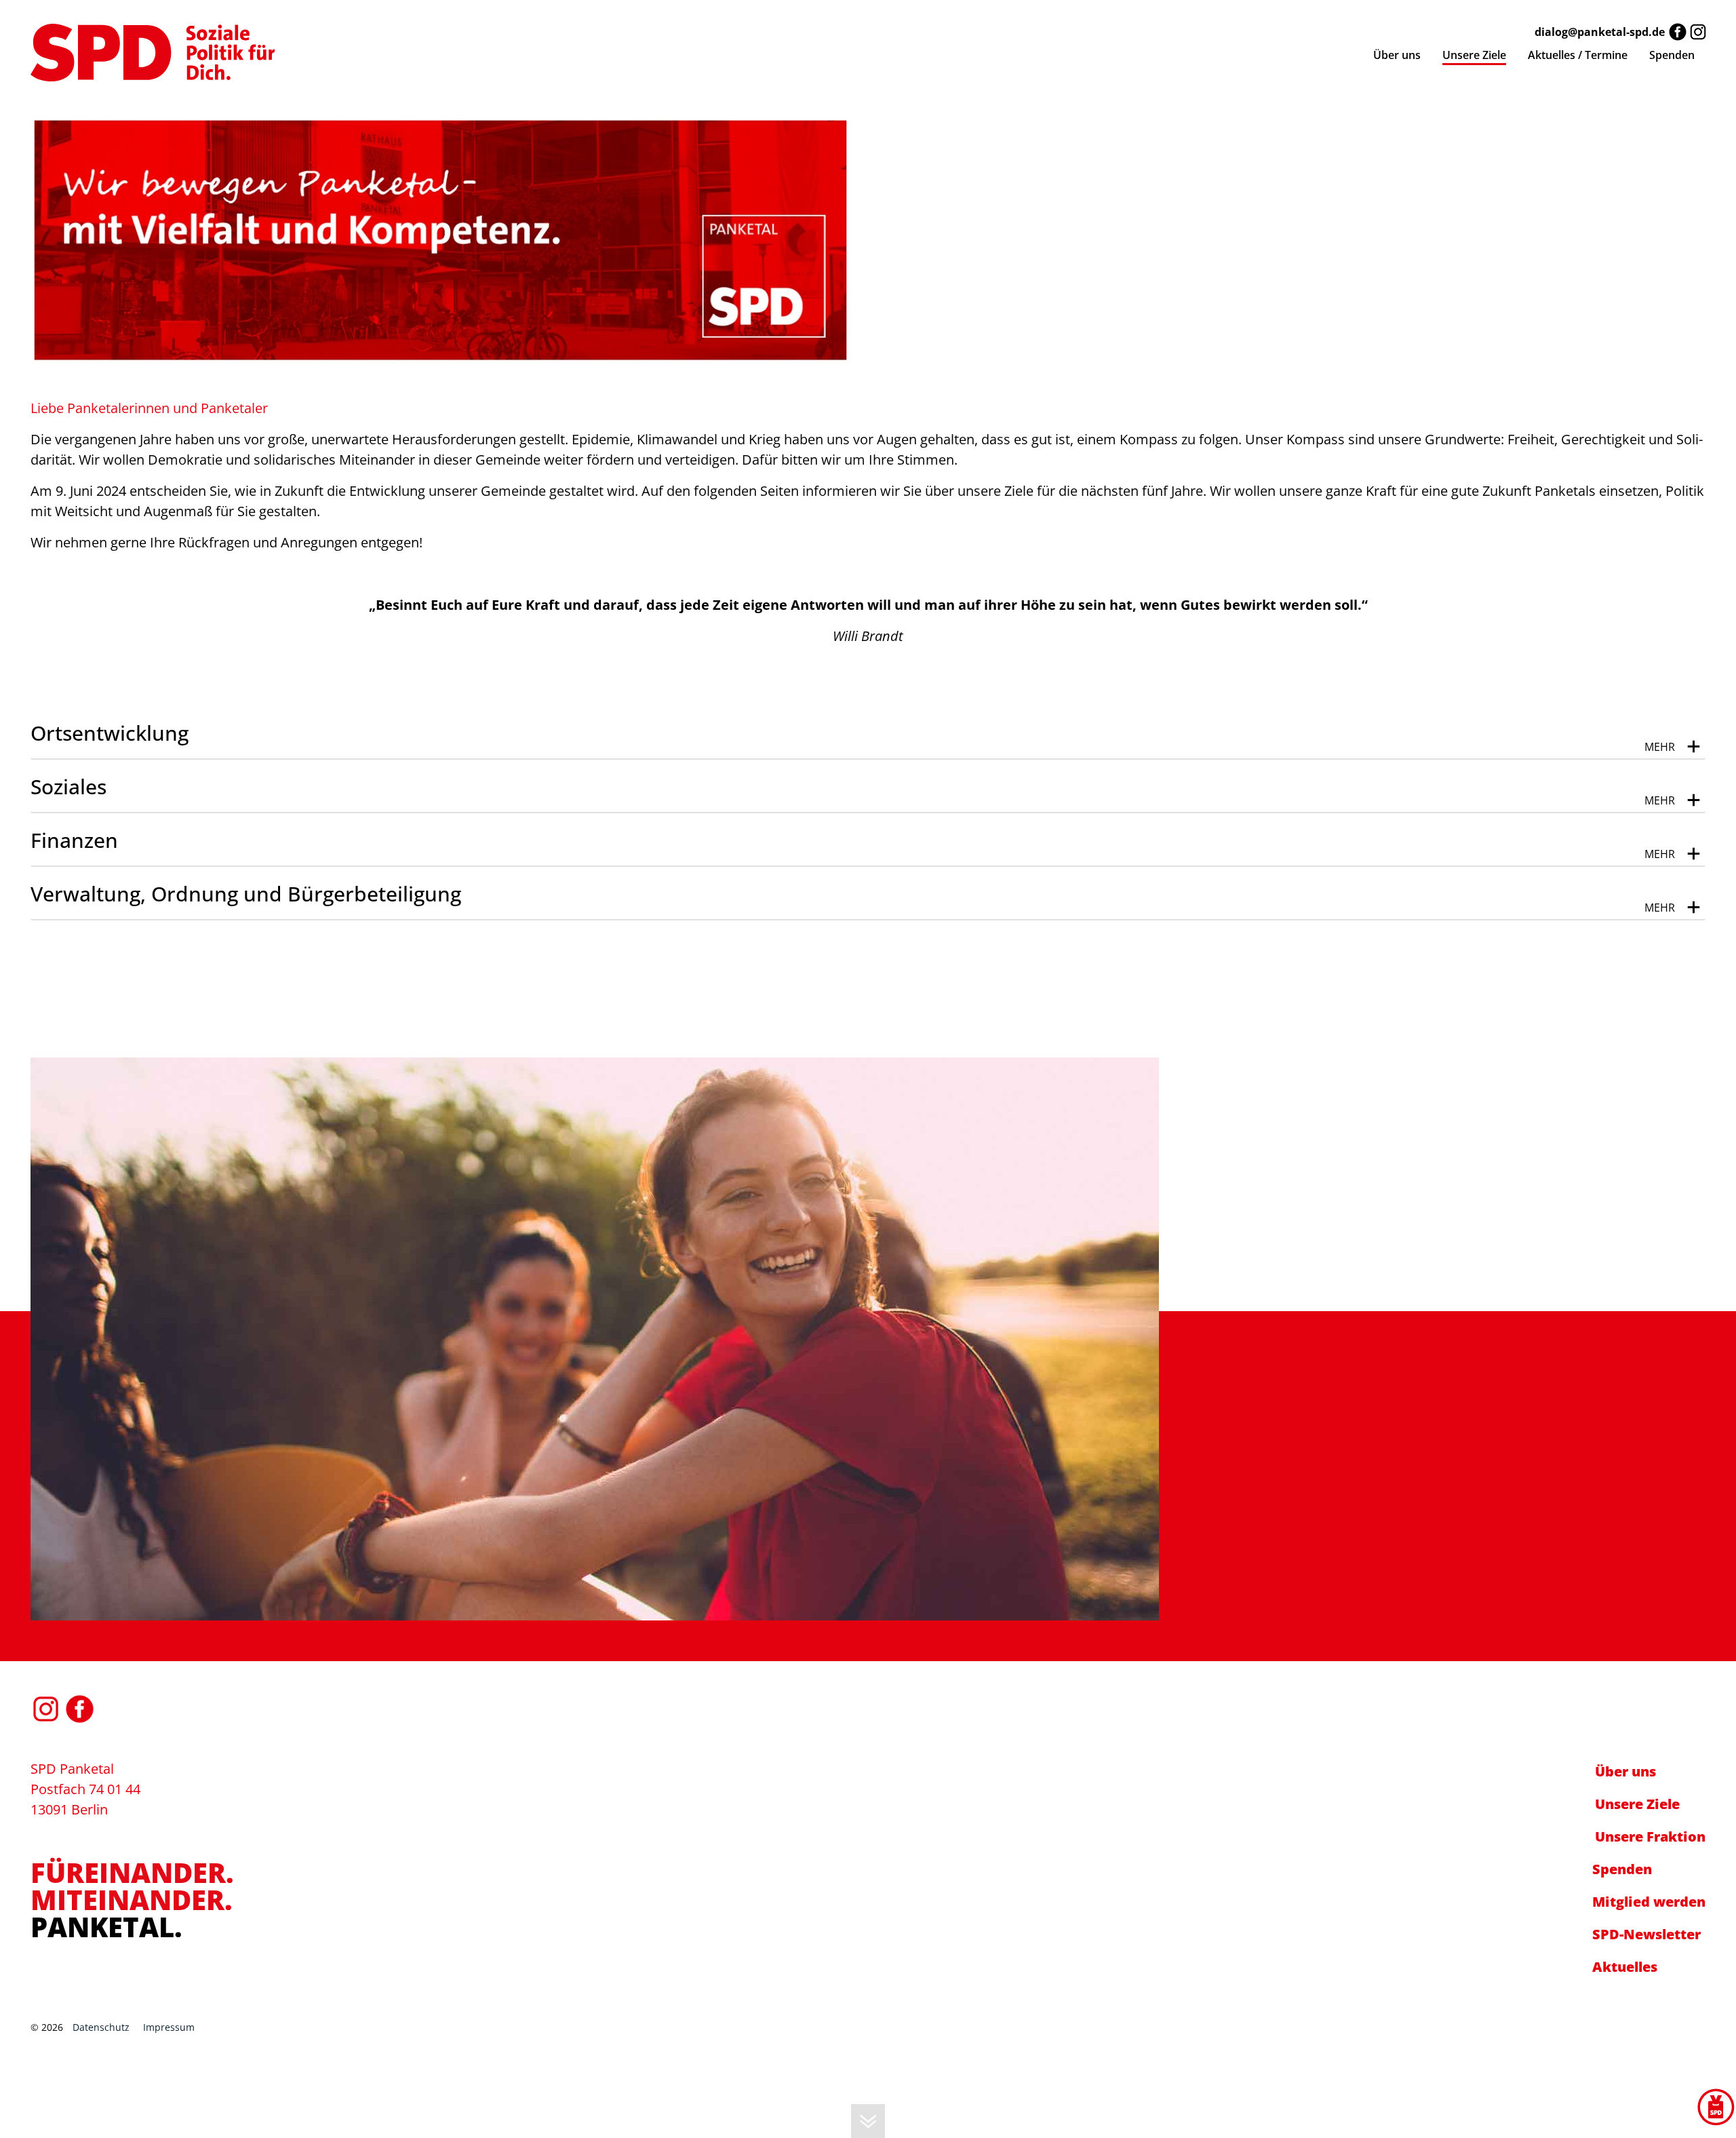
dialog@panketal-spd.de (1600, 32)
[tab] (868, 734)
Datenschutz (101, 2027)
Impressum (169, 2027)
